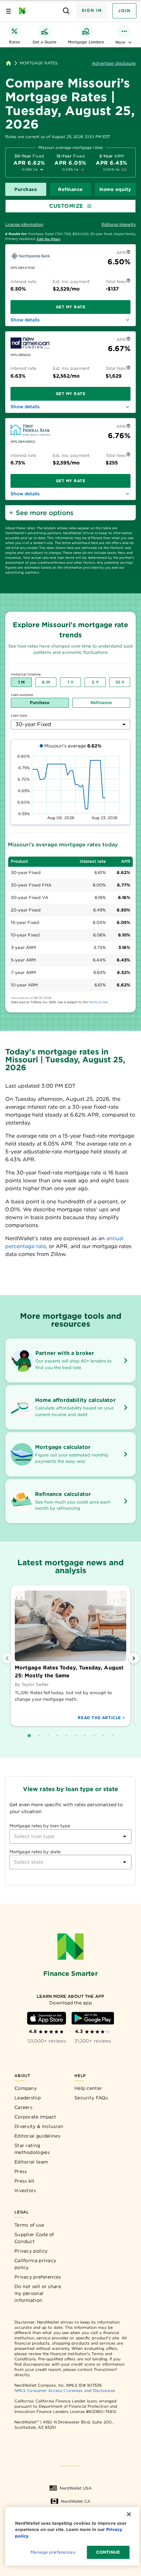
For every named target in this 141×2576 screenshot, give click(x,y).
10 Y (120, 682)
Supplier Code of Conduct (34, 2238)
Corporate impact (35, 2117)
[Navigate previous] (7, 1658)
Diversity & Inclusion (39, 2126)
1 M (21, 682)
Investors (25, 2190)
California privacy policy (35, 2264)
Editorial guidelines (37, 2136)
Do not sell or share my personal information (38, 2293)
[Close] (129, 2514)
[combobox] (70, 725)
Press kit (25, 2181)
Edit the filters (49, 239)
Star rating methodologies (32, 2149)
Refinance (70, 189)
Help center (88, 2088)
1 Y (70, 682)
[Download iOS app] (47, 2018)
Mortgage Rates (39, 63)
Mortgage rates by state (35, 1852)
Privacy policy (31, 2251)
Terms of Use (98, 1002)
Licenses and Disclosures (91, 2390)
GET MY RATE (71, 307)
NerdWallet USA (76, 2488)
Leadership (28, 2098)
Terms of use (29, 2225)
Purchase (26, 189)
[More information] (128, 253)
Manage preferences (53, 2552)
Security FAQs (91, 2098)
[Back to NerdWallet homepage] (9, 63)
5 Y (95, 682)
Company (26, 2088)
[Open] (125, 1836)
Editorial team (31, 2162)
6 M (46, 682)
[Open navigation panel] (9, 11)
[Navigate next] (134, 1658)
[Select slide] (29, 1736)
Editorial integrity (119, 224)
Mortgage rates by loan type (40, 1826)
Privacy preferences (38, 2277)
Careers (23, 2107)
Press (21, 2171)
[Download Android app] (93, 2018)
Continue (108, 2552)
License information (24, 224)
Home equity (115, 189)
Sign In (92, 10)
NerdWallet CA (76, 2501)
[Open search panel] (66, 11)
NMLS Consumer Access (38, 2390)
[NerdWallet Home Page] (24, 11)
